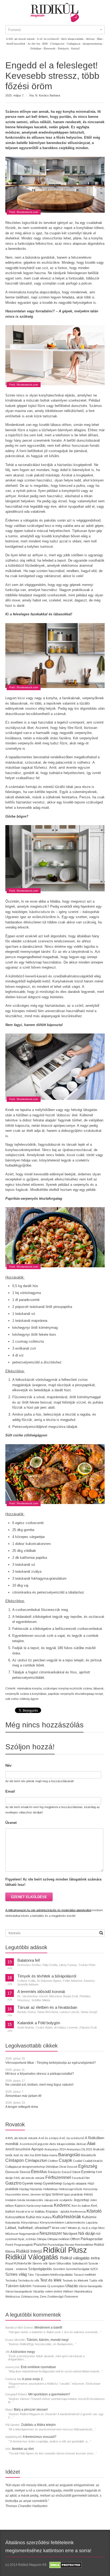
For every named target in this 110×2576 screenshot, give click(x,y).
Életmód (25, 2172)
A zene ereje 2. (33, 2379)
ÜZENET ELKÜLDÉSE (29, 1897)
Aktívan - (91, 39)
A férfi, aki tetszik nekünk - (21, 39)
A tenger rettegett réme (22, 2107)
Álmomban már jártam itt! (23, 2096)
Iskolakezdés (35, 2200)
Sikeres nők (40, 2263)
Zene (43, 2297)
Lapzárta (92, 2223)
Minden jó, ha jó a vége (83, 2228)
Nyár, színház (27, 2239)
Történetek (39, 2286)
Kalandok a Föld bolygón (39, 2023)
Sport (52, 2263)
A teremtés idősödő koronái (41, 1992)
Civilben (53, 2161)
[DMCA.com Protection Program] (65, 2565)
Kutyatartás (13, 2223)
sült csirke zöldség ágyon (22, 1699)
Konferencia (78, 2212)
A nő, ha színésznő (72, 2138)
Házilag (24, 2189)
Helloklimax (51, 2189)
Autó (16, 2155)
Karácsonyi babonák (40, 2206)
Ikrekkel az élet (23, 2449)
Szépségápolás (40, 2269)
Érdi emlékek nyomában (38, 2367)
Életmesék (12, 2172)
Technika (11, 2280)
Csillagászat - (74, 44)
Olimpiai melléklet (58, 2239)
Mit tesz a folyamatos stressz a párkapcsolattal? (40, 2074)
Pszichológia (56, 2245)
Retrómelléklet (84, 2245)
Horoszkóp (90, 2189)
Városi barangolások (19, 2291)
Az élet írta (27, 2155)
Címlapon (15, 2160)
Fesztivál (78, 2178)
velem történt (54, 2291)
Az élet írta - (35, 44)
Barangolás (69, 2155)
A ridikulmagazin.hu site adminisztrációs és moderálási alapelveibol (48, 1910)
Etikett (76, 2172)
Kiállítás (40, 2212)
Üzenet (11, 1823)
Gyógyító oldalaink (75, 2183)
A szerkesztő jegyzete (34, 2144)
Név (8, 1765)
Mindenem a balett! (48, 2328)
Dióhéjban (52, 2167)
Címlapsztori (36, 2160)
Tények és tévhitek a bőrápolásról (47, 1976)
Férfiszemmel (58, 2177)
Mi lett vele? (59, 2228)
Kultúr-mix (34, 2217)
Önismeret (71, 2297)
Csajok (65, 2160)
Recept (69, 2245)
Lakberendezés (75, 2223)
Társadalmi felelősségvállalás (54, 2275)
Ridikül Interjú (29, 2251)
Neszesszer (51, 2233)
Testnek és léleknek (75, 2280)
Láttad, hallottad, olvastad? (28, 2228)
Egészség (88, 2166)
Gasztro (13, 2183)
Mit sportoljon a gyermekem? (49, 2394)
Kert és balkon (81, 2206)
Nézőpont (70, 2234)
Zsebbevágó (55, 2297)
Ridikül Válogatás (33, 2257)
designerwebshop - (93, 44)
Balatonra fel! (29, 1960)
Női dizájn (87, 2233)
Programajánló (23, 2245)
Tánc (31, 2275)
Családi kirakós (93, 2161)
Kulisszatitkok (15, 2217)
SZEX (94, 2269)
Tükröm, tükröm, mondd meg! (48, 2340)
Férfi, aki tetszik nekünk (29, 2178)
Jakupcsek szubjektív (58, 2200)
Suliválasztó (80, 2263)
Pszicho (40, 2244)
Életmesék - (50, 49)
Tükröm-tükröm (18, 2286)
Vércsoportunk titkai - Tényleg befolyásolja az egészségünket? (51, 2063)
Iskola (21, 2200)
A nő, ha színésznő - (49, 39)
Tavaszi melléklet (85, 2275)
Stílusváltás (64, 2263)
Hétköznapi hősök (70, 2189)
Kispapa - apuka (58, 2211)
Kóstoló (94, 2211)
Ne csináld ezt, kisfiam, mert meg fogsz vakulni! (39, 2085)
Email (10, 1791)
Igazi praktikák (74, 2194)
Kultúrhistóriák (67, 2217)
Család (77, 2161)
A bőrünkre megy (23, 2352)
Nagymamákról (29, 2234)
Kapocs (21, 2206)
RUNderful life (23, 2263)
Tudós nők (96, 2280)
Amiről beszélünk (18, 2149)
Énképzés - (64, 49)
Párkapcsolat (92, 2239)
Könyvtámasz (30, 2223)
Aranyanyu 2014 (55, 2149)
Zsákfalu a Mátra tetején (38, 2425)
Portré (9, 2245)
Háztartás (36, 2189)
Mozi (101, 2228)
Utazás (72, 2286)
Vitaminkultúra (83, 2291)
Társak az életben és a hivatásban (47, 2007)
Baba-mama (50, 2155)
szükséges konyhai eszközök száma (68, 1688)
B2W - (46, 44)
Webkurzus (13, 2297)
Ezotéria (88, 2172)
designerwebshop (33, 2167)
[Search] (101, 1933)
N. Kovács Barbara (48, 95)
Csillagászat (13, 2167)
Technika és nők (29, 2280)
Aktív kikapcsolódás (62, 2144)
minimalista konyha (29, 1688)
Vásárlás (39, 2291)
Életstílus (39, 2172)
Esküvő (75, 49)
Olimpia (42, 2239)
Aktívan (81, 2144)
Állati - (100, 39)
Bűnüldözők (89, 2155)
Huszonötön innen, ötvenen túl (25, 2194)
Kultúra (47, 2217)
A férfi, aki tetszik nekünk (21, 2138)
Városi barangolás (91, 2286)
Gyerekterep (52, 2183)
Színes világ (16, 2274)
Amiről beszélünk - (17, 44)
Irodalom (11, 2200)
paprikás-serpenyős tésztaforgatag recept (75, 1694)
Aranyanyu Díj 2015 (79, 2149)
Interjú (88, 2194)
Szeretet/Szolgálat (78, 2269)
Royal (9, 2263)
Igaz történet (54, 2194)
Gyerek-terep (32, 2183)
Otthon (75, 2239)
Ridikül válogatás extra (80, 2258)
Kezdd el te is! (25, 2212)
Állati (91, 2144)
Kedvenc (62, 2205)
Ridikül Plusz (65, 2250)
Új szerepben (56, 2286)
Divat (63, 2167)
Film (87, 2178)
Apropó (37, 2149)
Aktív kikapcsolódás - (73, 39)
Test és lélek (51, 2280)
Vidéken (68, 2291)
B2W (38, 2155)
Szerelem (59, 2269)
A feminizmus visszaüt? (40, 2437)
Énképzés (54, 2172)
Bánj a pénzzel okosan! (31, 2410)
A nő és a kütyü (48, 2138)
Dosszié (72, 2167)
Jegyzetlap (81, 2200)
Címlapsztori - (58, 44)
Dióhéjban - (37, 49)
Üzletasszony (30, 2297)
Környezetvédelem (52, 2223)
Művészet (12, 2234)
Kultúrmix (89, 2217)
